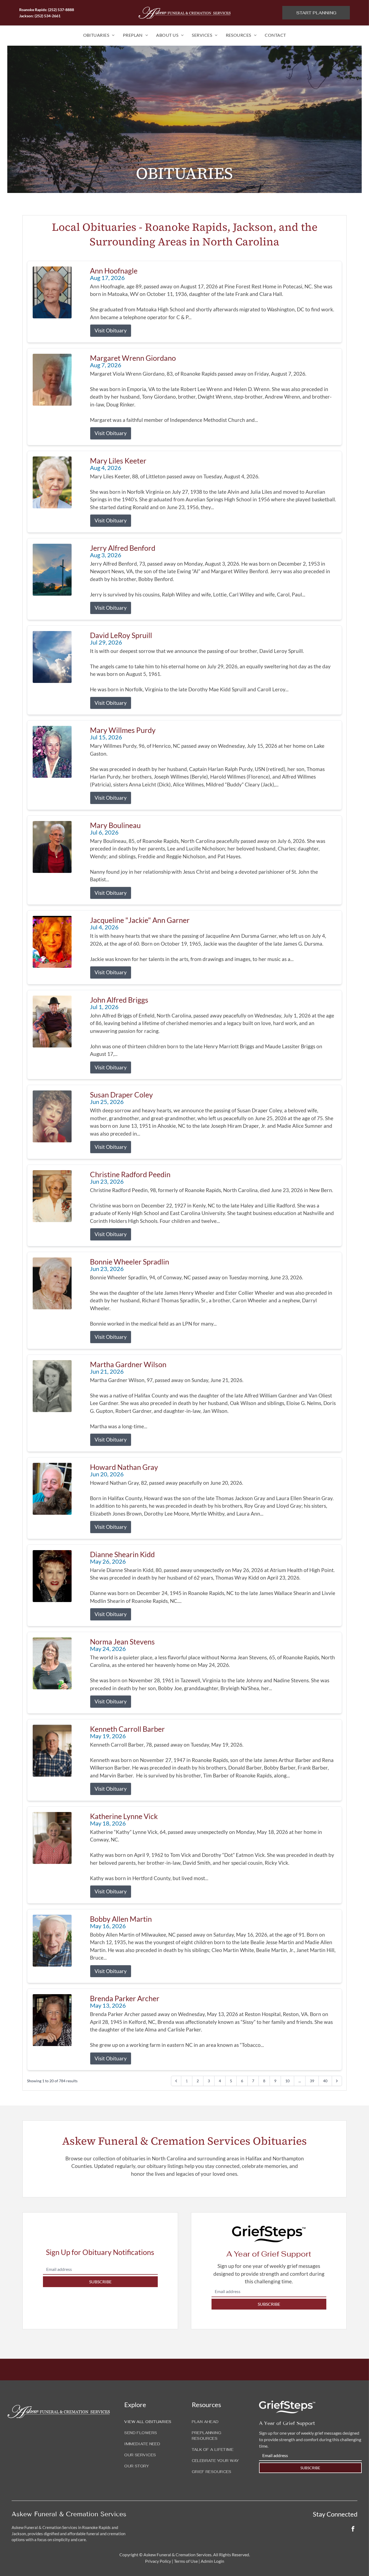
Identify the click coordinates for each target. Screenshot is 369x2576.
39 (312, 2081)
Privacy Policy (158, 2561)
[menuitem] (99, 35)
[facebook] (353, 2529)
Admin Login (212, 2561)
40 (325, 2081)
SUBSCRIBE (100, 2282)
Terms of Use (186, 2561)
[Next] (337, 2081)
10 (287, 2081)
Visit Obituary (111, 330)
